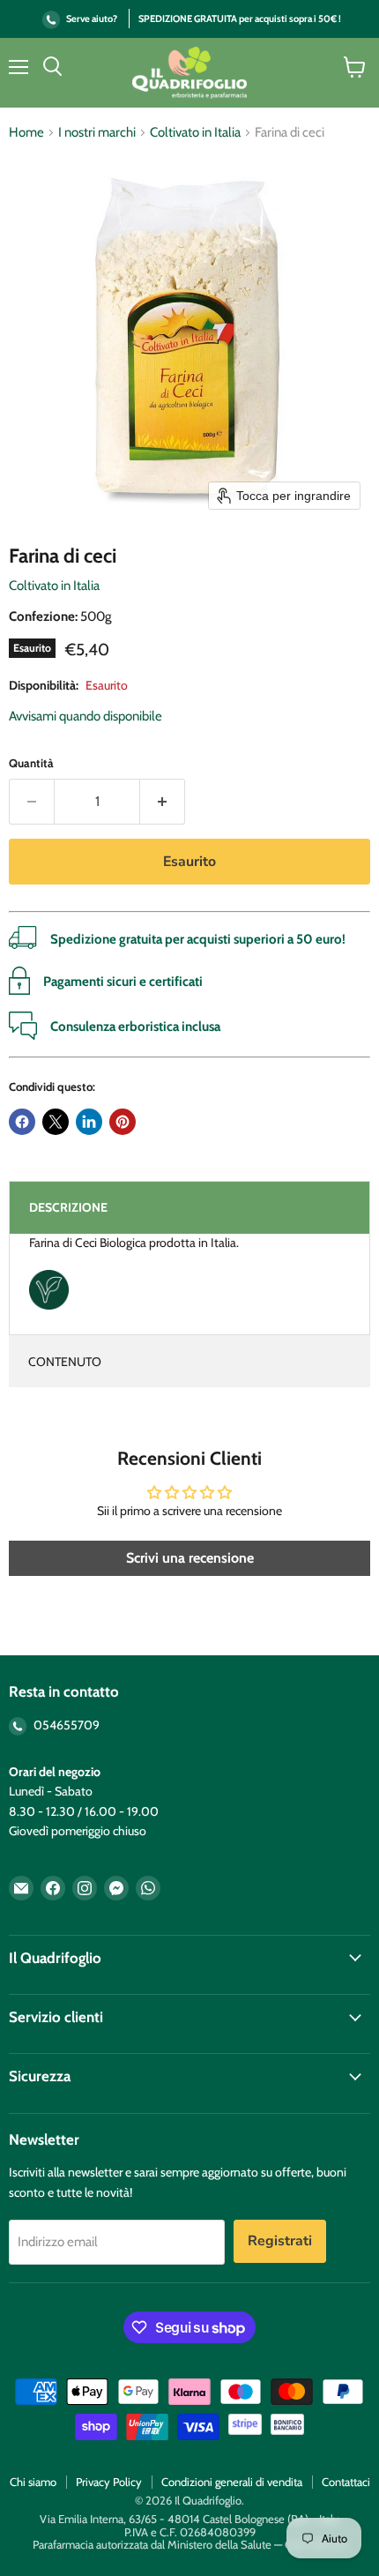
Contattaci (346, 2482)
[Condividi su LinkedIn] (89, 1122)
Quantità (31, 763)
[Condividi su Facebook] (22, 1122)
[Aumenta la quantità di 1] (163, 802)
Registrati (280, 2241)
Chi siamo (33, 2482)
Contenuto (65, 1362)
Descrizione (68, 1207)
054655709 (65, 1725)
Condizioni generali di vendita (232, 2482)
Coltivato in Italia (195, 133)
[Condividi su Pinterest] (123, 1122)
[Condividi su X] (56, 1122)
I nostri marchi (97, 133)
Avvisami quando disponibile (85, 716)
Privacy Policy (109, 2482)
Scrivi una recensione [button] (190, 1558)
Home (26, 133)
